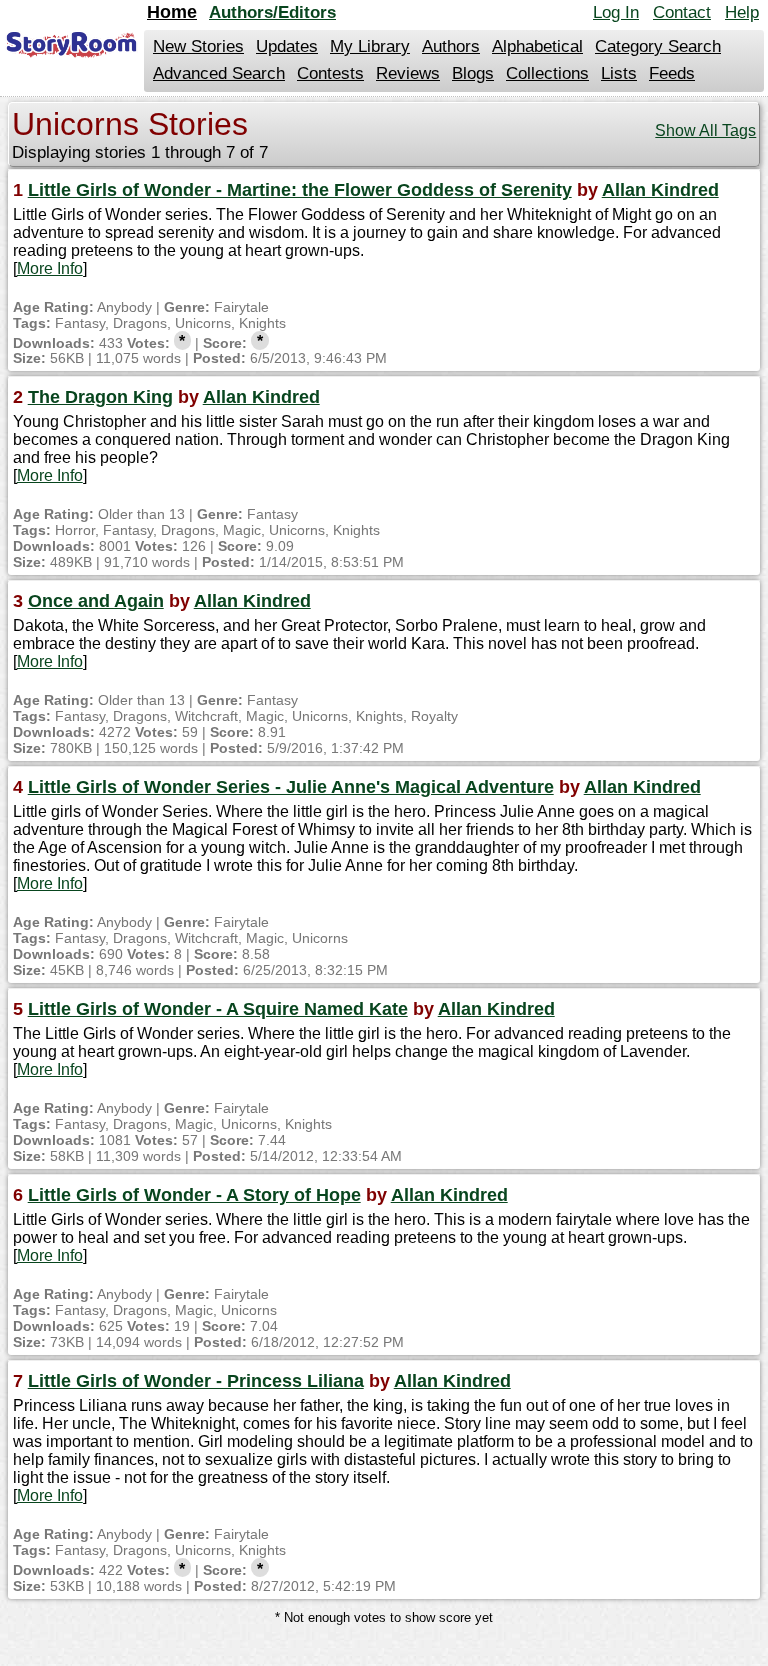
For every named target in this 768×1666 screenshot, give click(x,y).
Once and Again (96, 601)
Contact (682, 12)
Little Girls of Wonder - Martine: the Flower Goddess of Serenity (300, 190)
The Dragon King (100, 397)
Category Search (658, 46)
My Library (370, 46)
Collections (547, 73)
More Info (50, 268)
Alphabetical (537, 46)
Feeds (672, 73)
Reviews (408, 73)
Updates (287, 46)
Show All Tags (705, 130)
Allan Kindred (660, 190)
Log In (616, 12)
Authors (451, 46)
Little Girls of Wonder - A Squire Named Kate (218, 1009)
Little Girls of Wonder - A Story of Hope (194, 1195)
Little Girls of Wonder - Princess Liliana (196, 1381)
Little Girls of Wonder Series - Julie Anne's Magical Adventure (291, 787)
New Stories (198, 46)
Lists (619, 73)
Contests (330, 73)
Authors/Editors (272, 12)
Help (742, 12)
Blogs (473, 73)
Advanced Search (219, 73)
